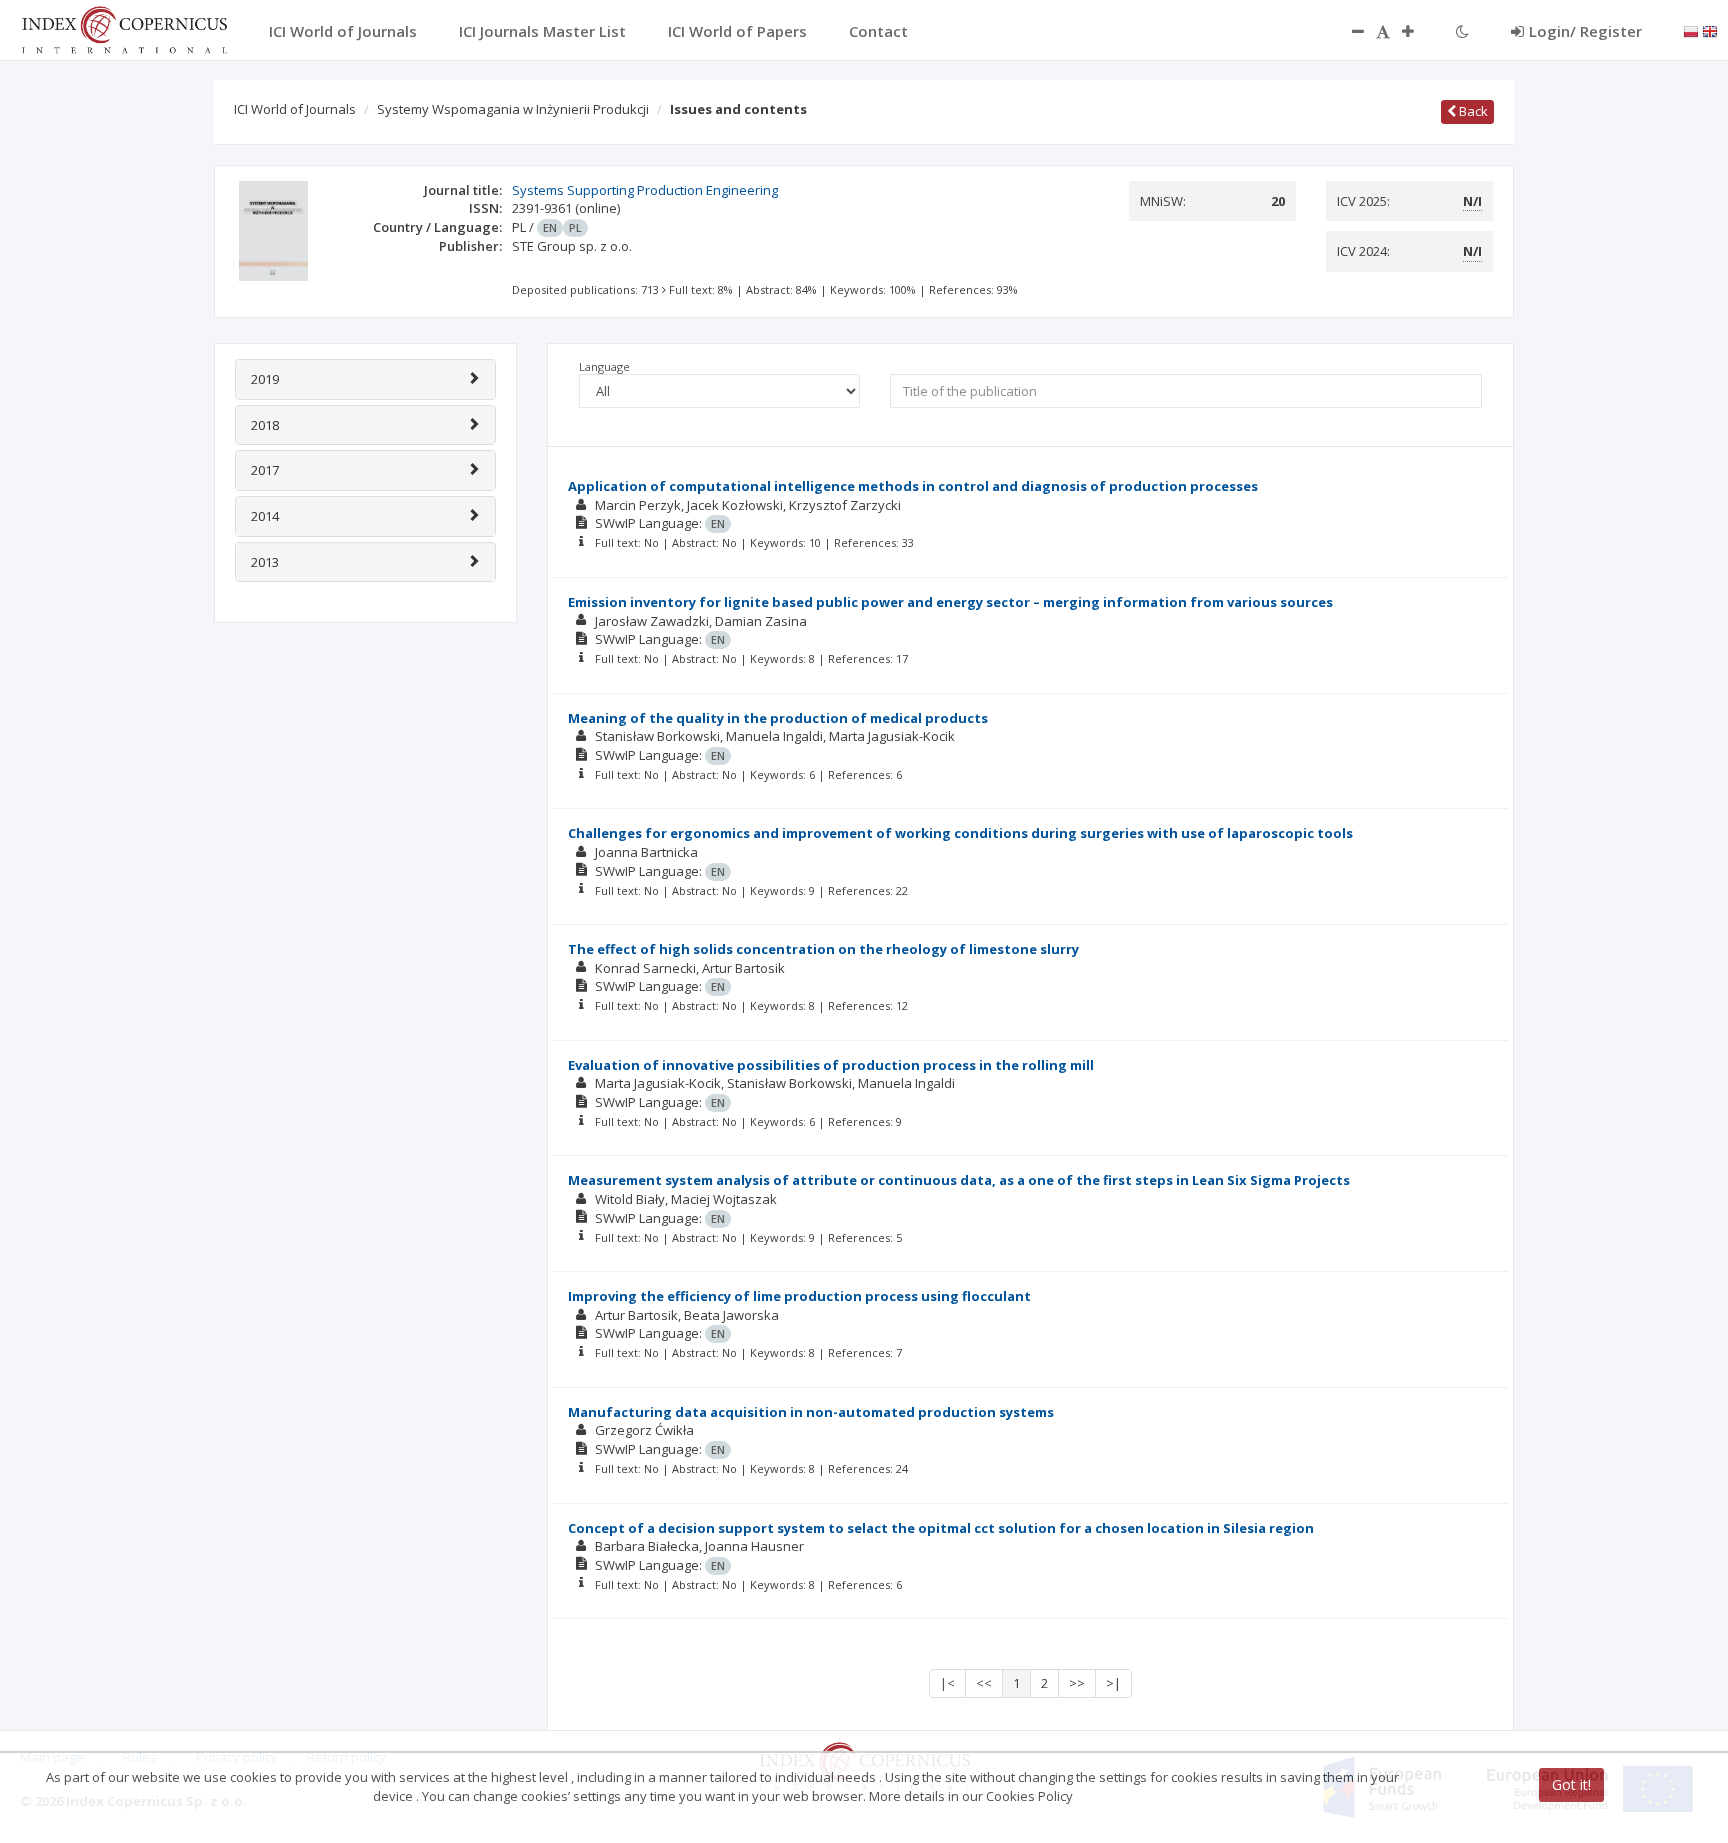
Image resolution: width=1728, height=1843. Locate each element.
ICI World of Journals (295, 109)
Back (1472, 111)
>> (1077, 1683)
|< (947, 1683)
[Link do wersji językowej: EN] (1710, 30)
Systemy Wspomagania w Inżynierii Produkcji (513, 109)
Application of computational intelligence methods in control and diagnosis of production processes (913, 486)
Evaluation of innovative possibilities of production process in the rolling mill (831, 1065)
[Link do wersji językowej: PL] (1691, 30)
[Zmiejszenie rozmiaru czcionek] (1348, 31)
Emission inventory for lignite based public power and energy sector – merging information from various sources (950, 602)
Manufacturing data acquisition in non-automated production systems (811, 1412)
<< (984, 1683)
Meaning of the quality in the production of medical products (778, 718)
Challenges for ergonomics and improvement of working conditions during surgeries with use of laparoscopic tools (960, 833)
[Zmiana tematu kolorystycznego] (1462, 31)
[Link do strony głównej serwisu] (124, 28)
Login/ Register (1585, 31)
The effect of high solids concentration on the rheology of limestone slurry (823, 949)
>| (1113, 1683)
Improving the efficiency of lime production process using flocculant (799, 1296)
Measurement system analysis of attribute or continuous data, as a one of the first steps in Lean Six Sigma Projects (959, 1180)
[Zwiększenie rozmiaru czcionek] (1418, 31)
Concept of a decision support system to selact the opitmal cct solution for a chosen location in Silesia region (941, 1528)
